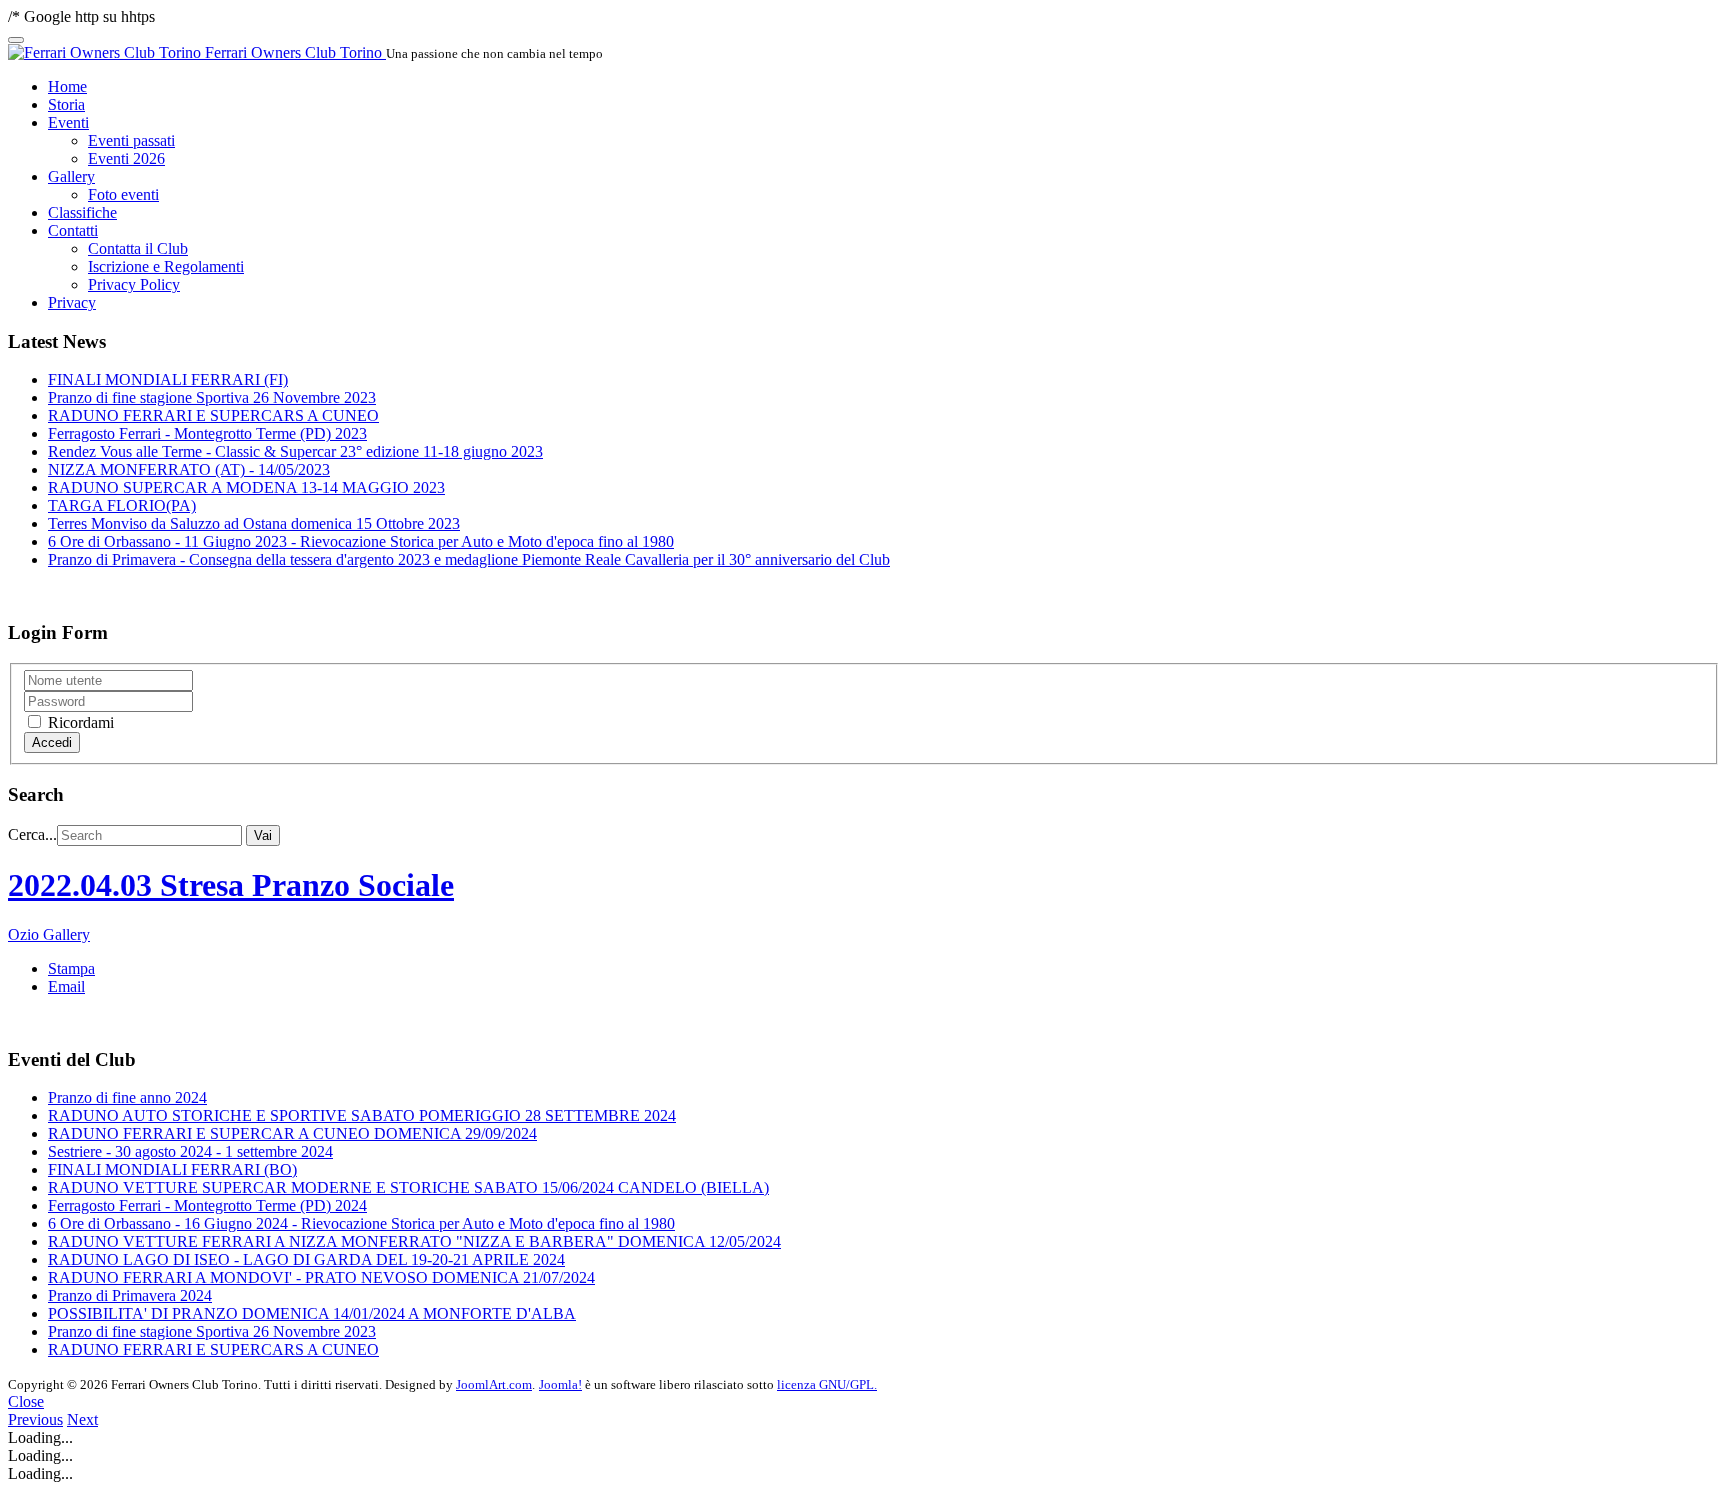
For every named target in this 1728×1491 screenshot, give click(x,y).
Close (26, 1401)
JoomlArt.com (494, 1384)
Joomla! (560, 1384)
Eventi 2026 (126, 158)
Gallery (71, 176)
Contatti (73, 230)
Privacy (72, 302)
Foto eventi (123, 194)
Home (67, 86)
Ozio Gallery (49, 934)
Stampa (71, 968)
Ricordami (79, 722)
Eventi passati (131, 140)
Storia (66, 104)
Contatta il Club (138, 248)
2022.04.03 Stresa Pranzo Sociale (231, 885)
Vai (263, 835)
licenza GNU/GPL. (827, 1384)
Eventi (68, 122)
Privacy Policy (134, 284)
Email (66, 986)
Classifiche (82, 212)
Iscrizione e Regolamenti (166, 266)
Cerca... (32, 834)
